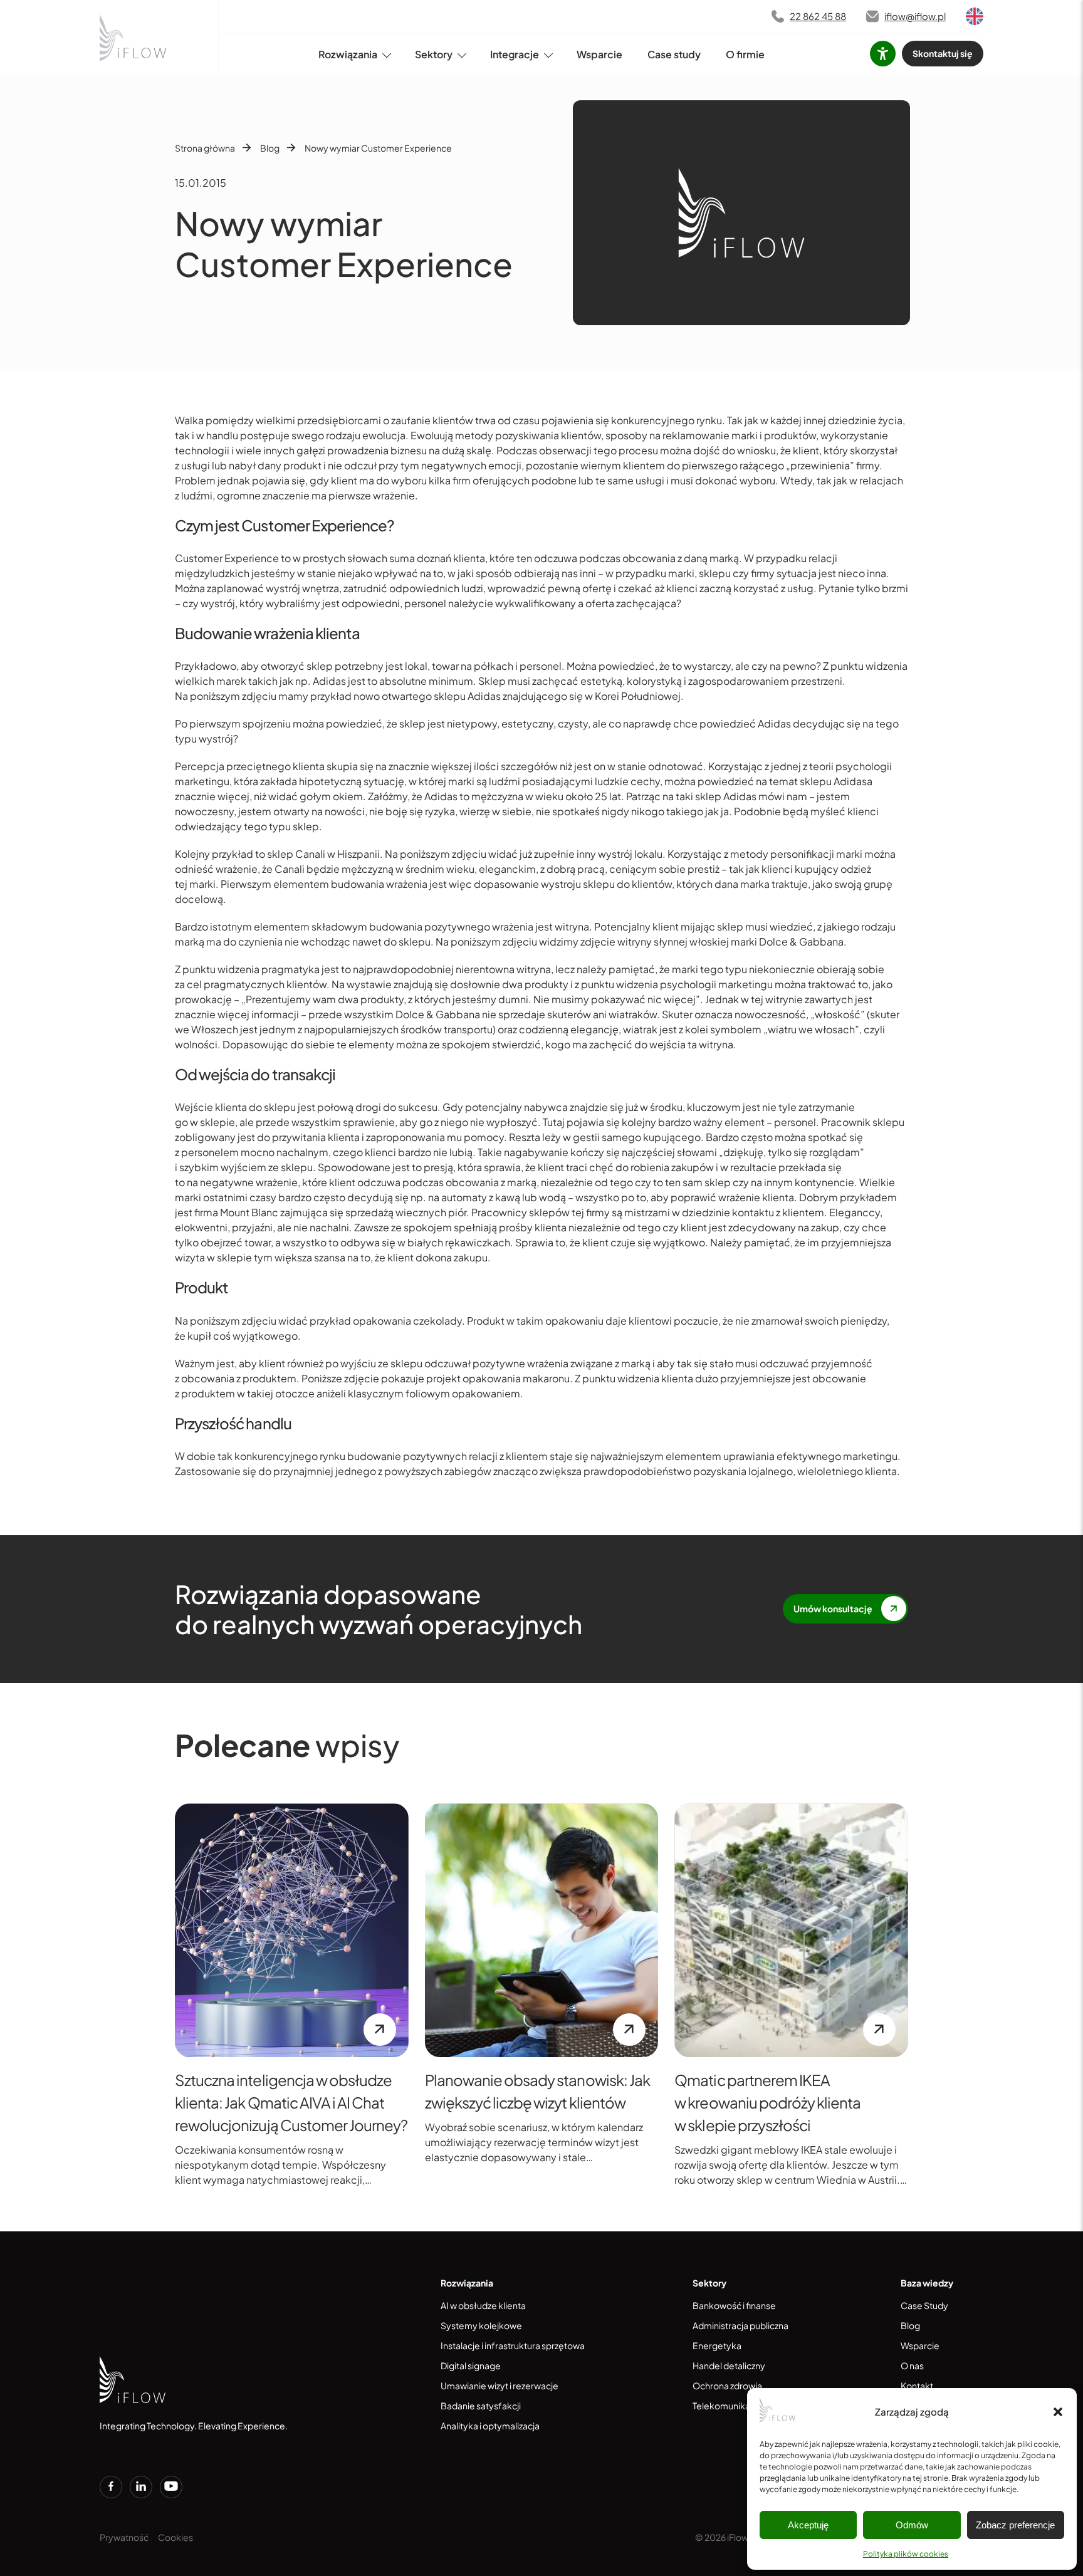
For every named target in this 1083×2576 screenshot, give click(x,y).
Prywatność (124, 2537)
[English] (975, 16)
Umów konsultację (833, 1609)
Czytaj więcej (380, 2030)
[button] (1058, 2412)
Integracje (515, 54)
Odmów (912, 2525)
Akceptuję (808, 2525)
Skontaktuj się (943, 53)
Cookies (175, 2537)
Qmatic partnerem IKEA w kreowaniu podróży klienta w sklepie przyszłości (767, 2102)
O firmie (745, 54)
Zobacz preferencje (1015, 2525)
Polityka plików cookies (906, 2554)
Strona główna (205, 148)
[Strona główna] (134, 38)
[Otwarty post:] (292, 1930)
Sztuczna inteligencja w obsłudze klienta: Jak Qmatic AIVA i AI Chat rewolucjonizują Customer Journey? (291, 2102)
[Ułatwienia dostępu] (883, 54)
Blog (270, 148)
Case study (674, 54)
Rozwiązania (348, 54)
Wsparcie (599, 54)
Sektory (434, 54)
